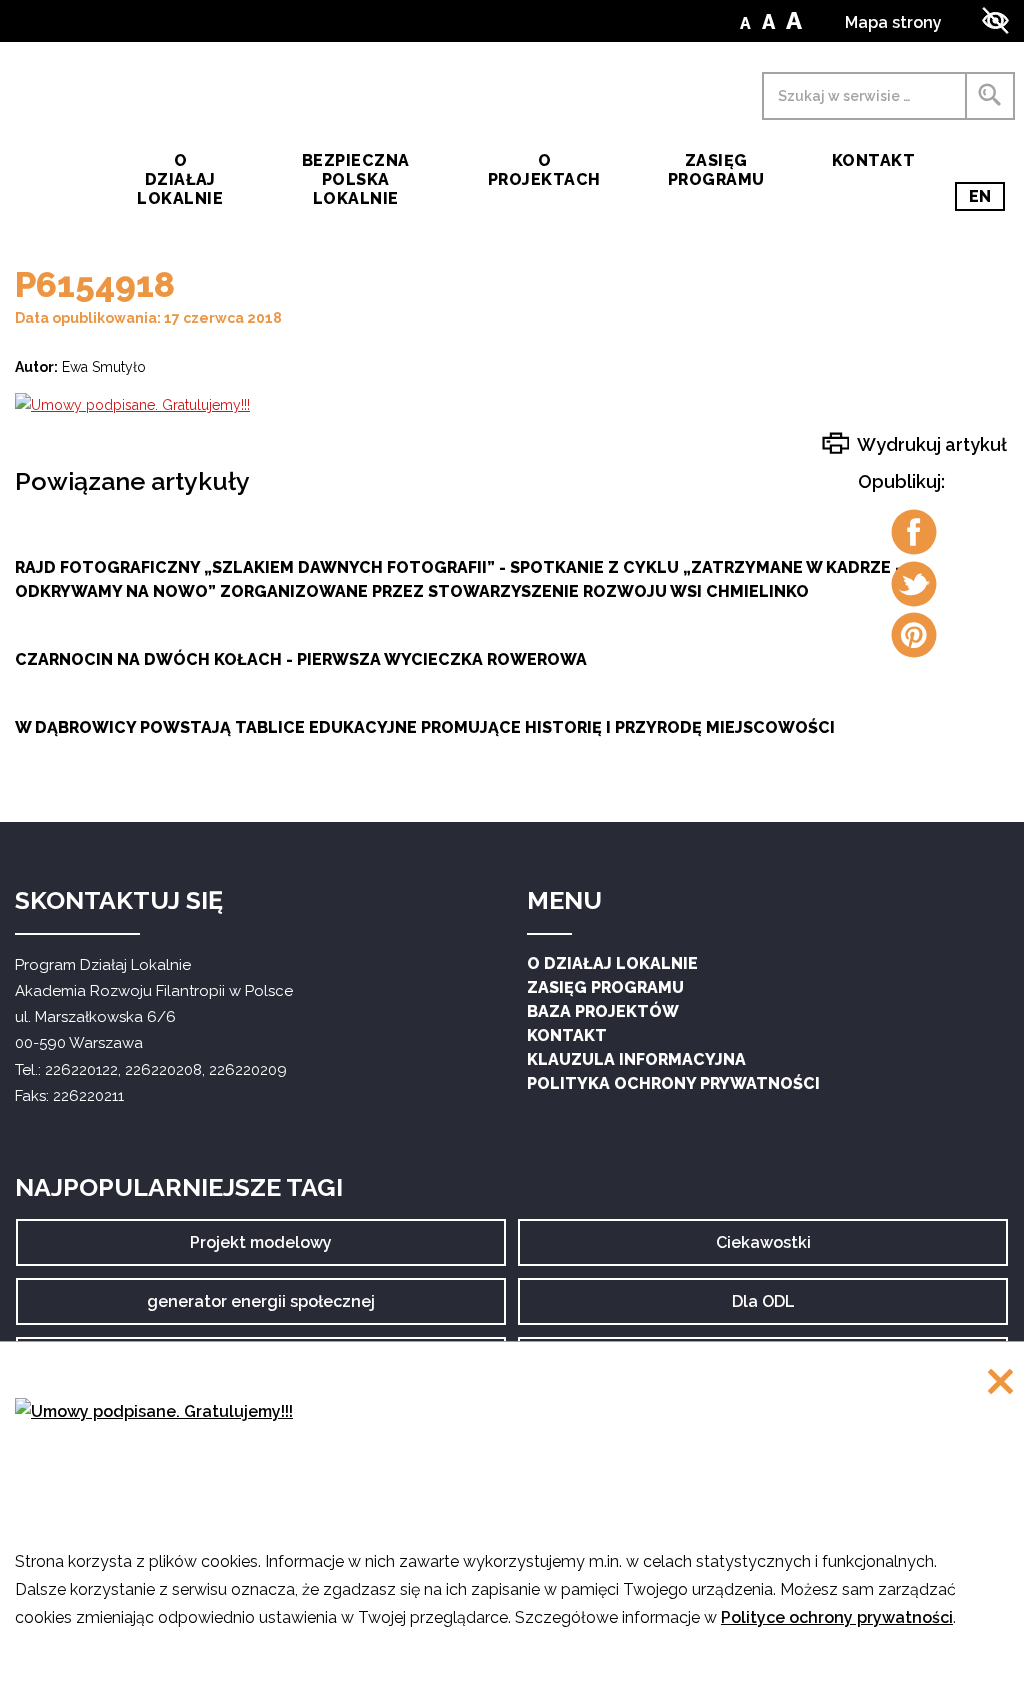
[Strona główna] (51, 158)
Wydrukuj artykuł (930, 444)
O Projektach (544, 170)
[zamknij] (1000, 1383)
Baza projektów (603, 1011)
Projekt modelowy (261, 1249)
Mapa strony (893, 22)
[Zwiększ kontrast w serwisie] (995, 20)
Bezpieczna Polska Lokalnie (356, 179)
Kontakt (873, 160)
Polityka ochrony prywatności (673, 1083)
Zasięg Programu (716, 170)
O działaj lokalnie (180, 179)
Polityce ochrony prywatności (837, 1617)
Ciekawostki (763, 1249)
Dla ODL (770, 1308)
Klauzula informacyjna (636, 1059)
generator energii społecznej (261, 1308)
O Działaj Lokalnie (612, 963)
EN (987, 199)
